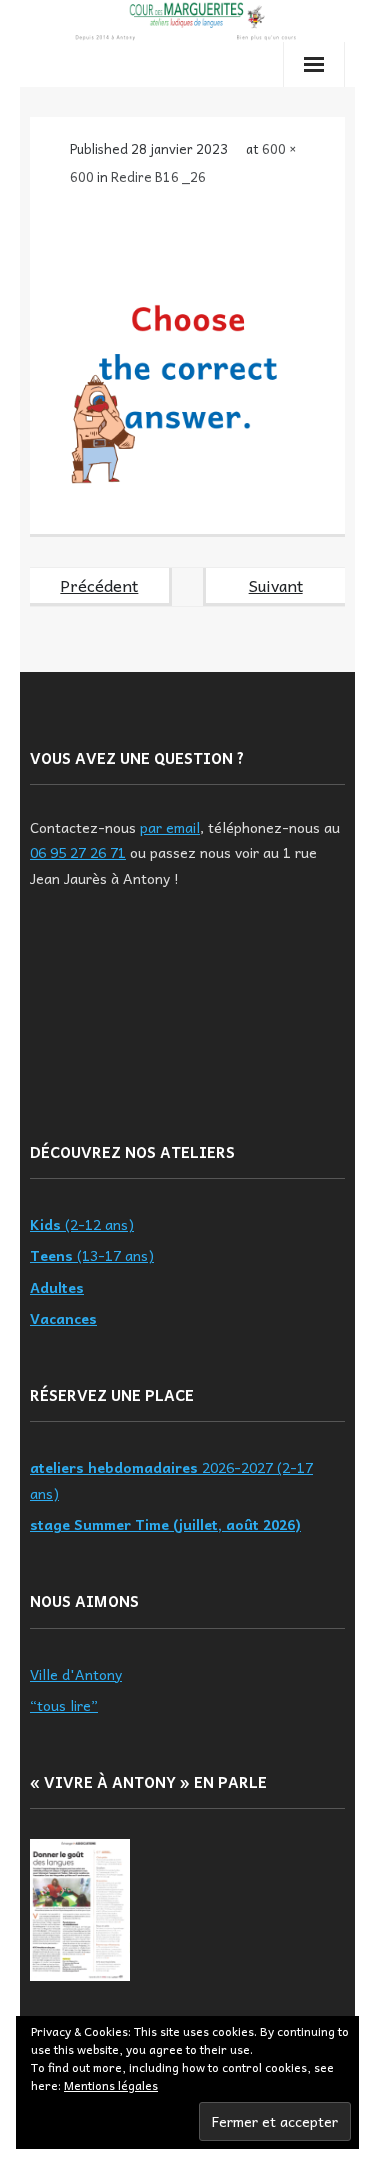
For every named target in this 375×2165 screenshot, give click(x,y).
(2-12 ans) (82, 1224)
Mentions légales (111, 2085)
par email (170, 827)
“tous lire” (64, 1705)
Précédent (99, 585)
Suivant (276, 585)
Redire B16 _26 (158, 176)
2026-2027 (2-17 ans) (171, 1479)
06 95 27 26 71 (78, 852)
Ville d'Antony (76, 1674)
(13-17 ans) (92, 1255)
